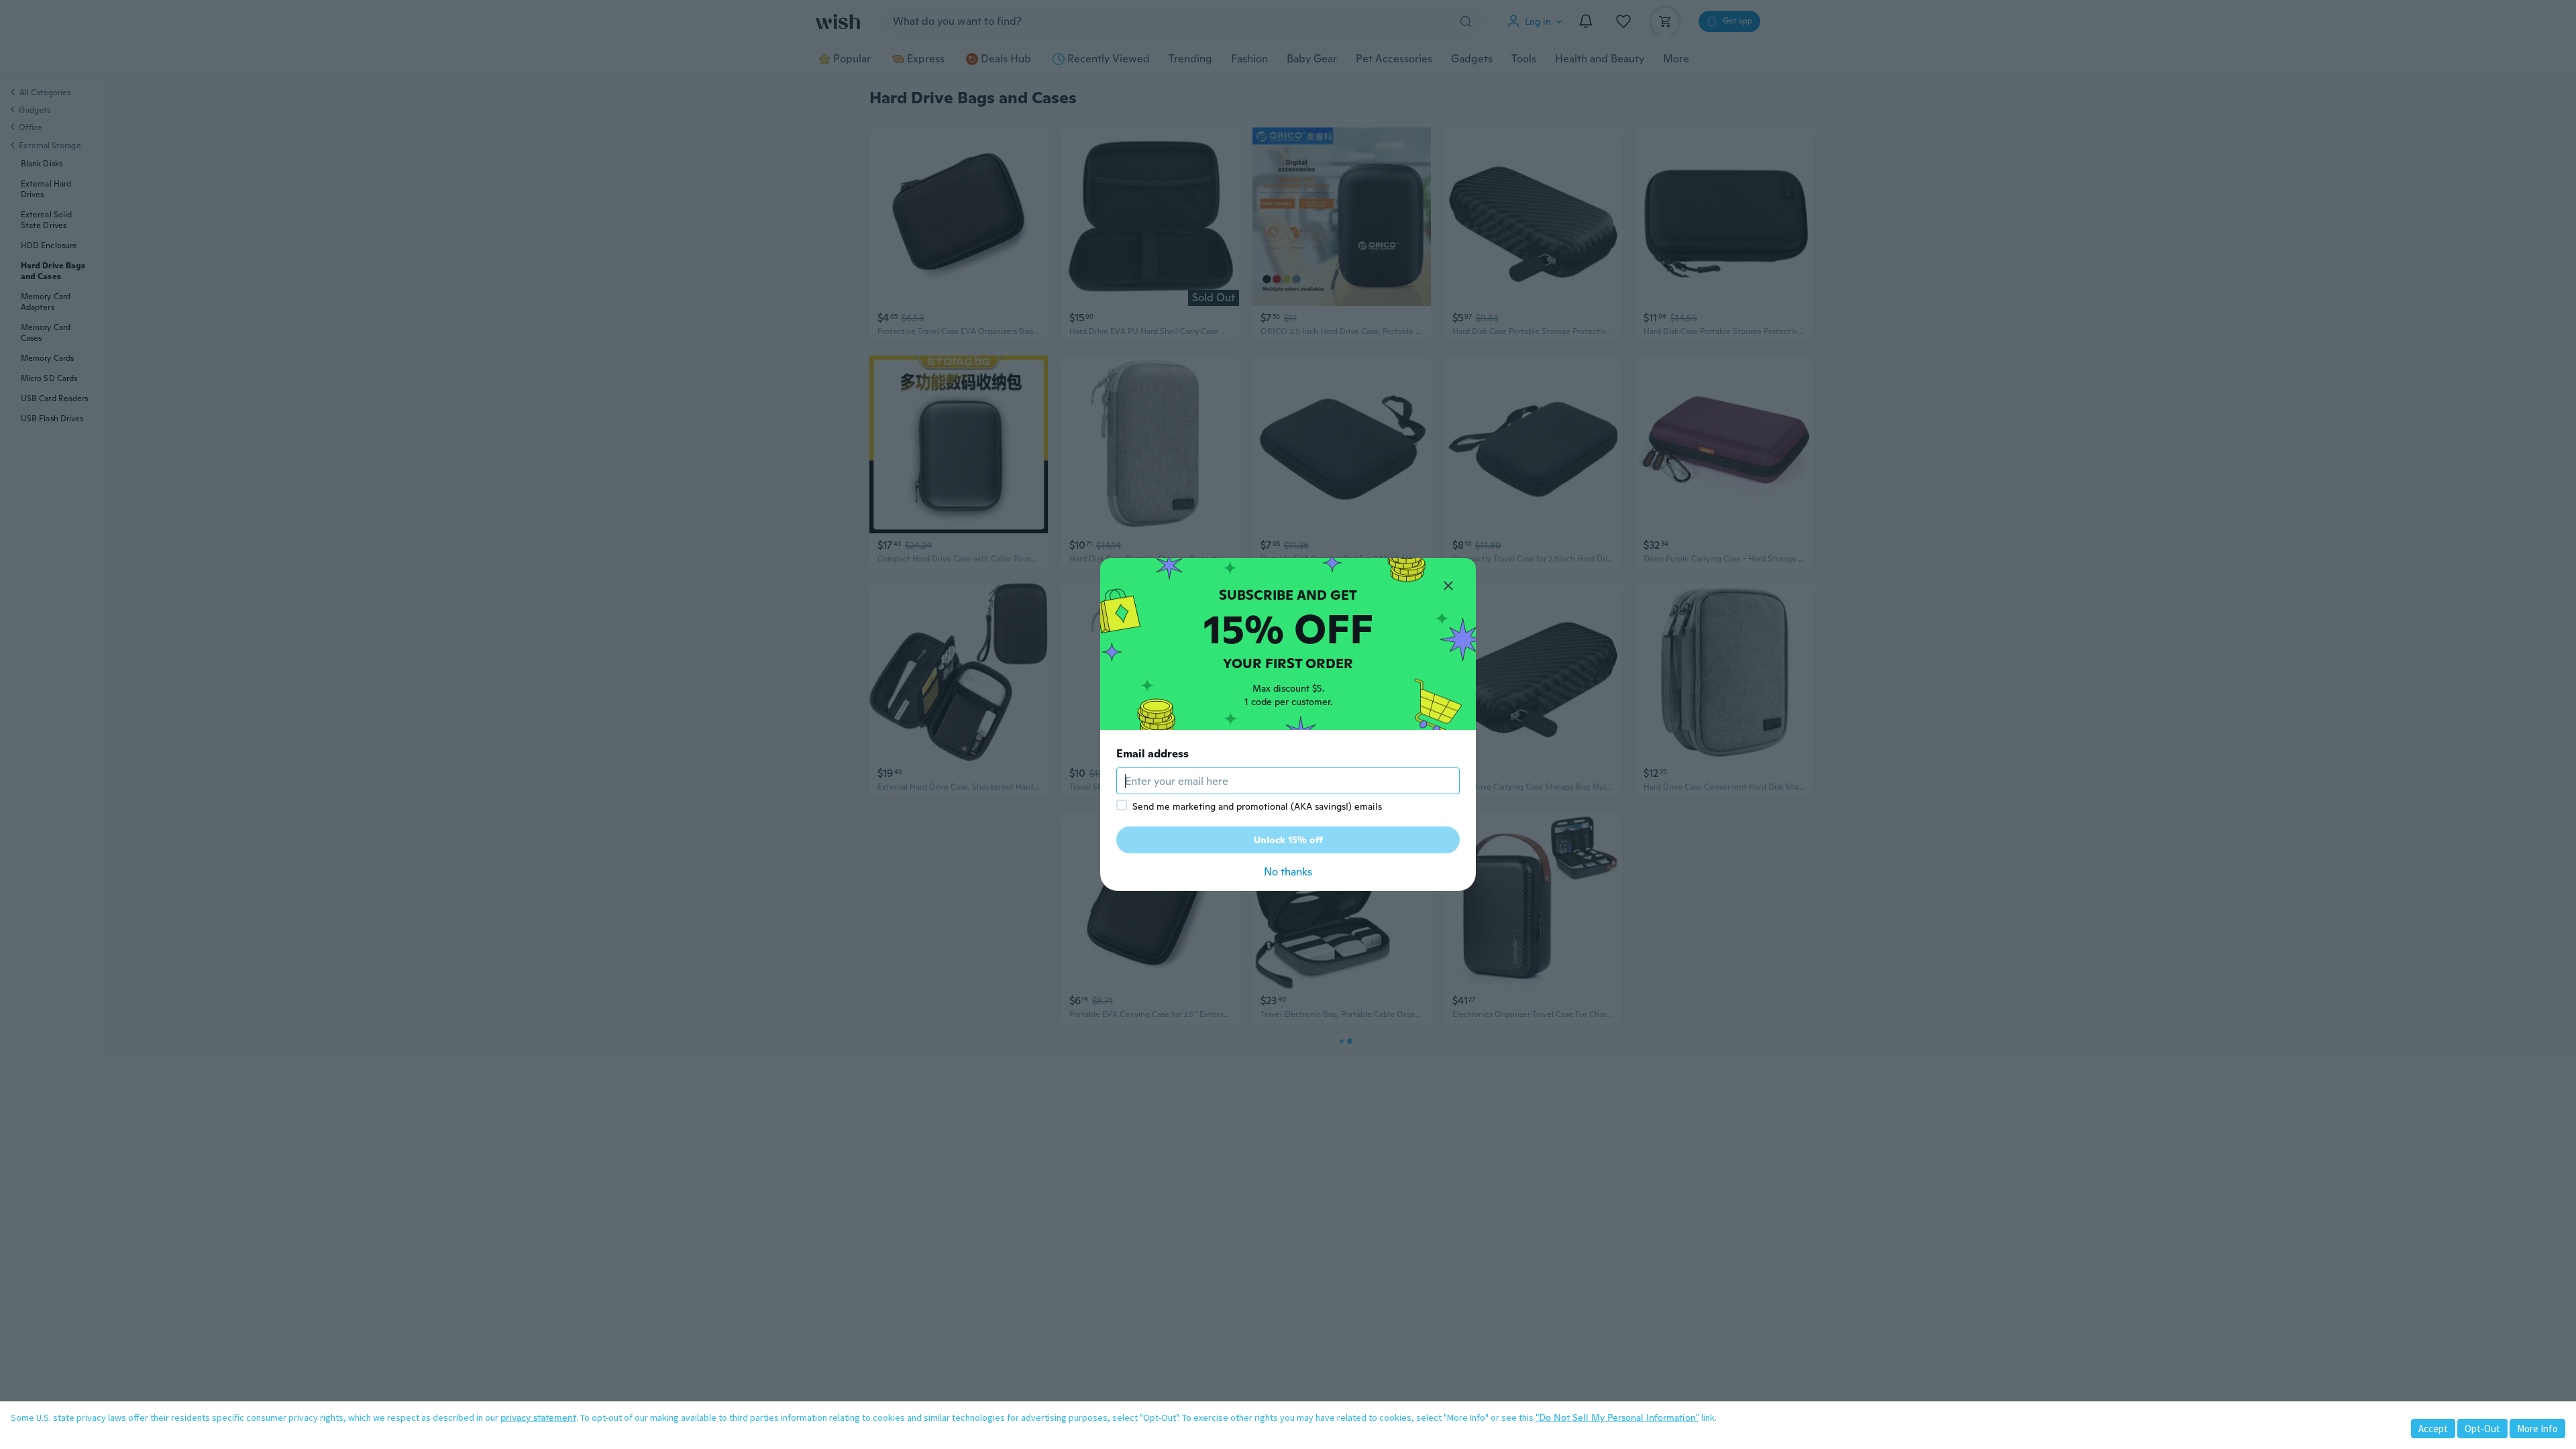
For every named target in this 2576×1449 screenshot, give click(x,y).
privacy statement (538, 1417)
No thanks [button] (1288, 872)
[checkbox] (1122, 805)
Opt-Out (2482, 1429)
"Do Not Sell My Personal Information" (1617, 1417)
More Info (2537, 1429)
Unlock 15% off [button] (1288, 840)
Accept (2433, 1429)
